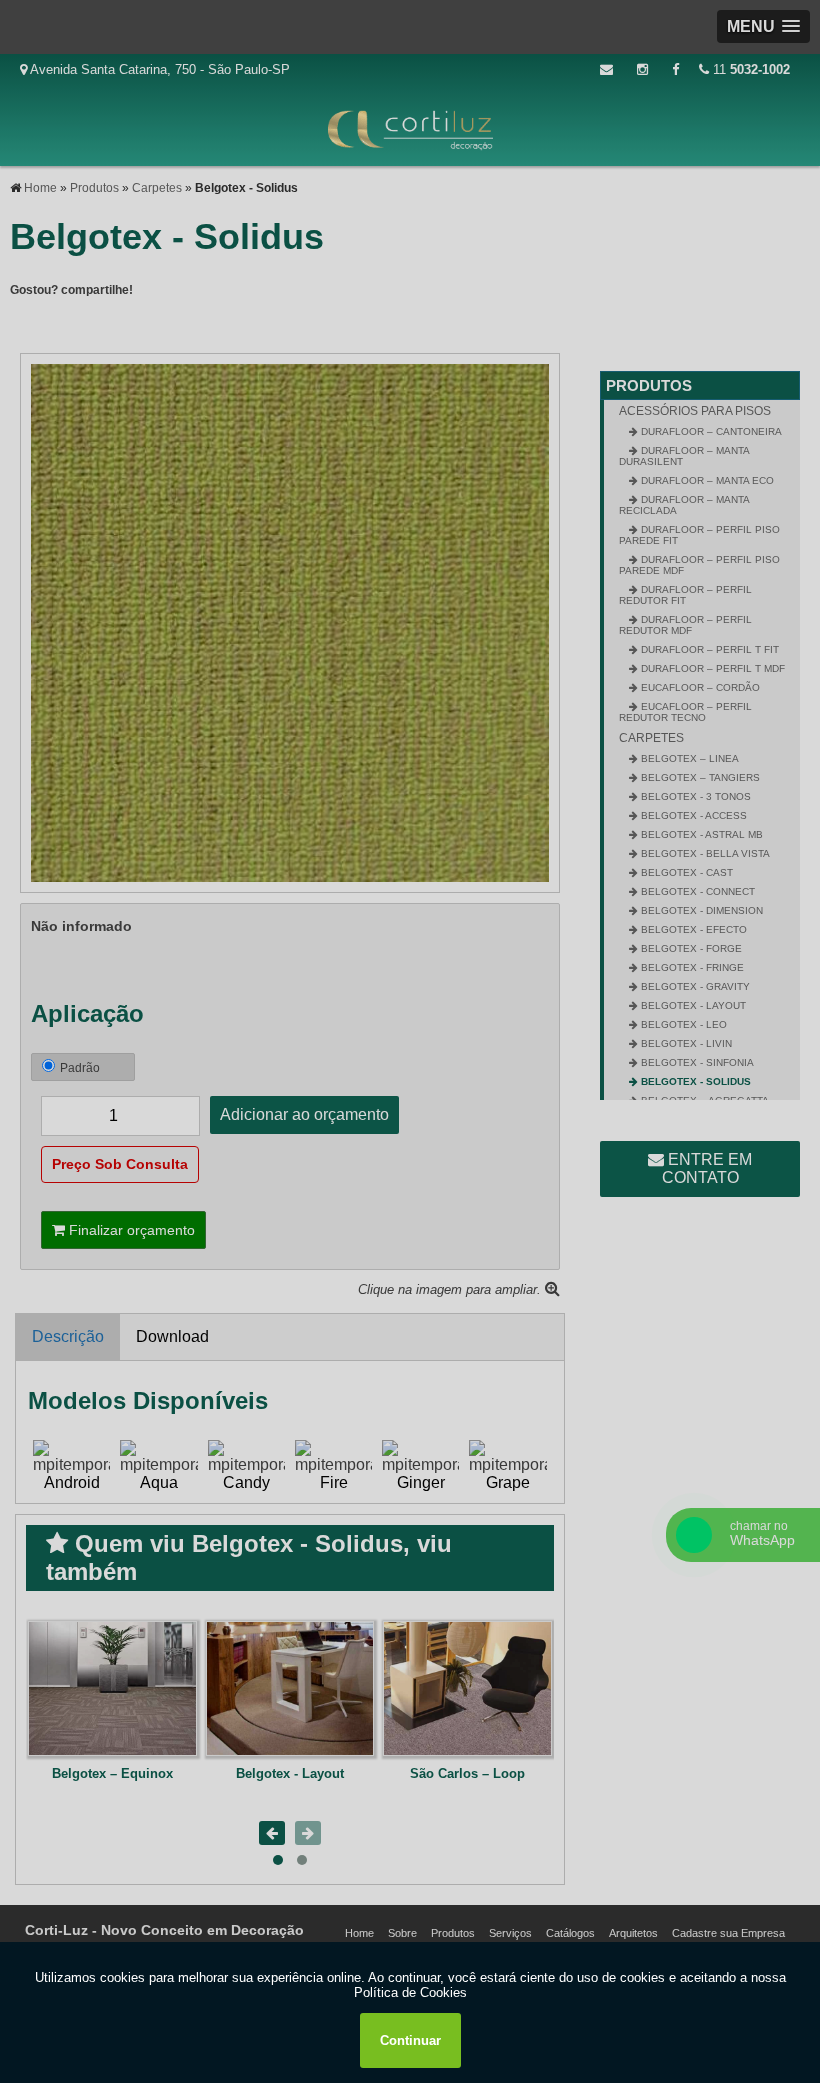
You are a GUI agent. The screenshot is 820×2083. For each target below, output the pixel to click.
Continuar (410, 2040)
